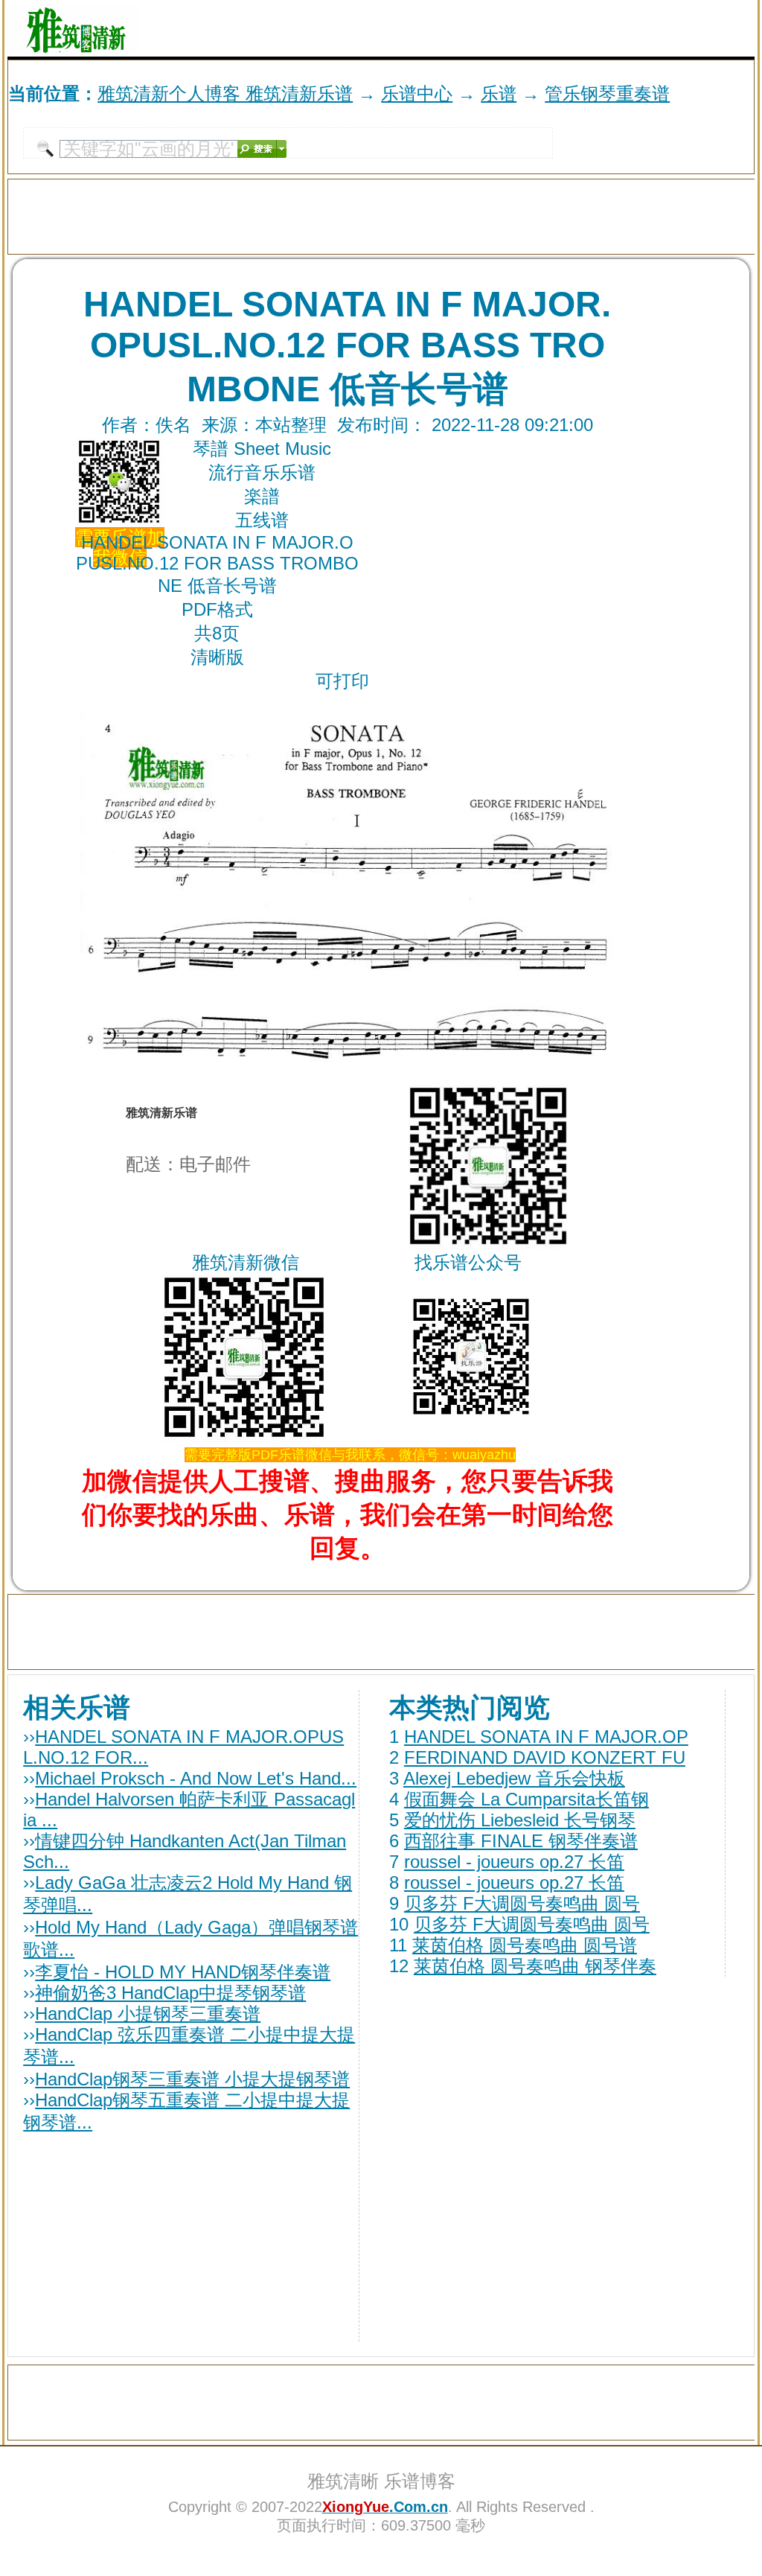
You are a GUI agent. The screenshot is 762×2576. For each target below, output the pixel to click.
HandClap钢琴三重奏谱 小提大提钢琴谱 (192, 2079)
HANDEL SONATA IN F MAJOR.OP (546, 1737)
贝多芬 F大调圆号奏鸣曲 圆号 (522, 1903)
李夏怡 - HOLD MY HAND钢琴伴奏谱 (183, 1972)
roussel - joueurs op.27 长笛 (514, 1862)
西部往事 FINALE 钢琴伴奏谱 (521, 1841)
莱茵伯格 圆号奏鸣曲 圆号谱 (525, 1945)
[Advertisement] (580, 28)
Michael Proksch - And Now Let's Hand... (196, 1778)
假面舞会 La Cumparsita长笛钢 (526, 1799)
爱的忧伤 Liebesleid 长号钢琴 (520, 1820)
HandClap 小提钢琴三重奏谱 (148, 2014)
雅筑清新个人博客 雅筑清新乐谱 (225, 93)
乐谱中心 (417, 93)
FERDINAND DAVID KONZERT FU (545, 1757)
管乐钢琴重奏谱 (607, 93)
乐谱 (499, 93)
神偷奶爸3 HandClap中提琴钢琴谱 (170, 1993)
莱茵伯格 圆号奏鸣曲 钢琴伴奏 (535, 1966)
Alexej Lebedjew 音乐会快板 (514, 1778)
